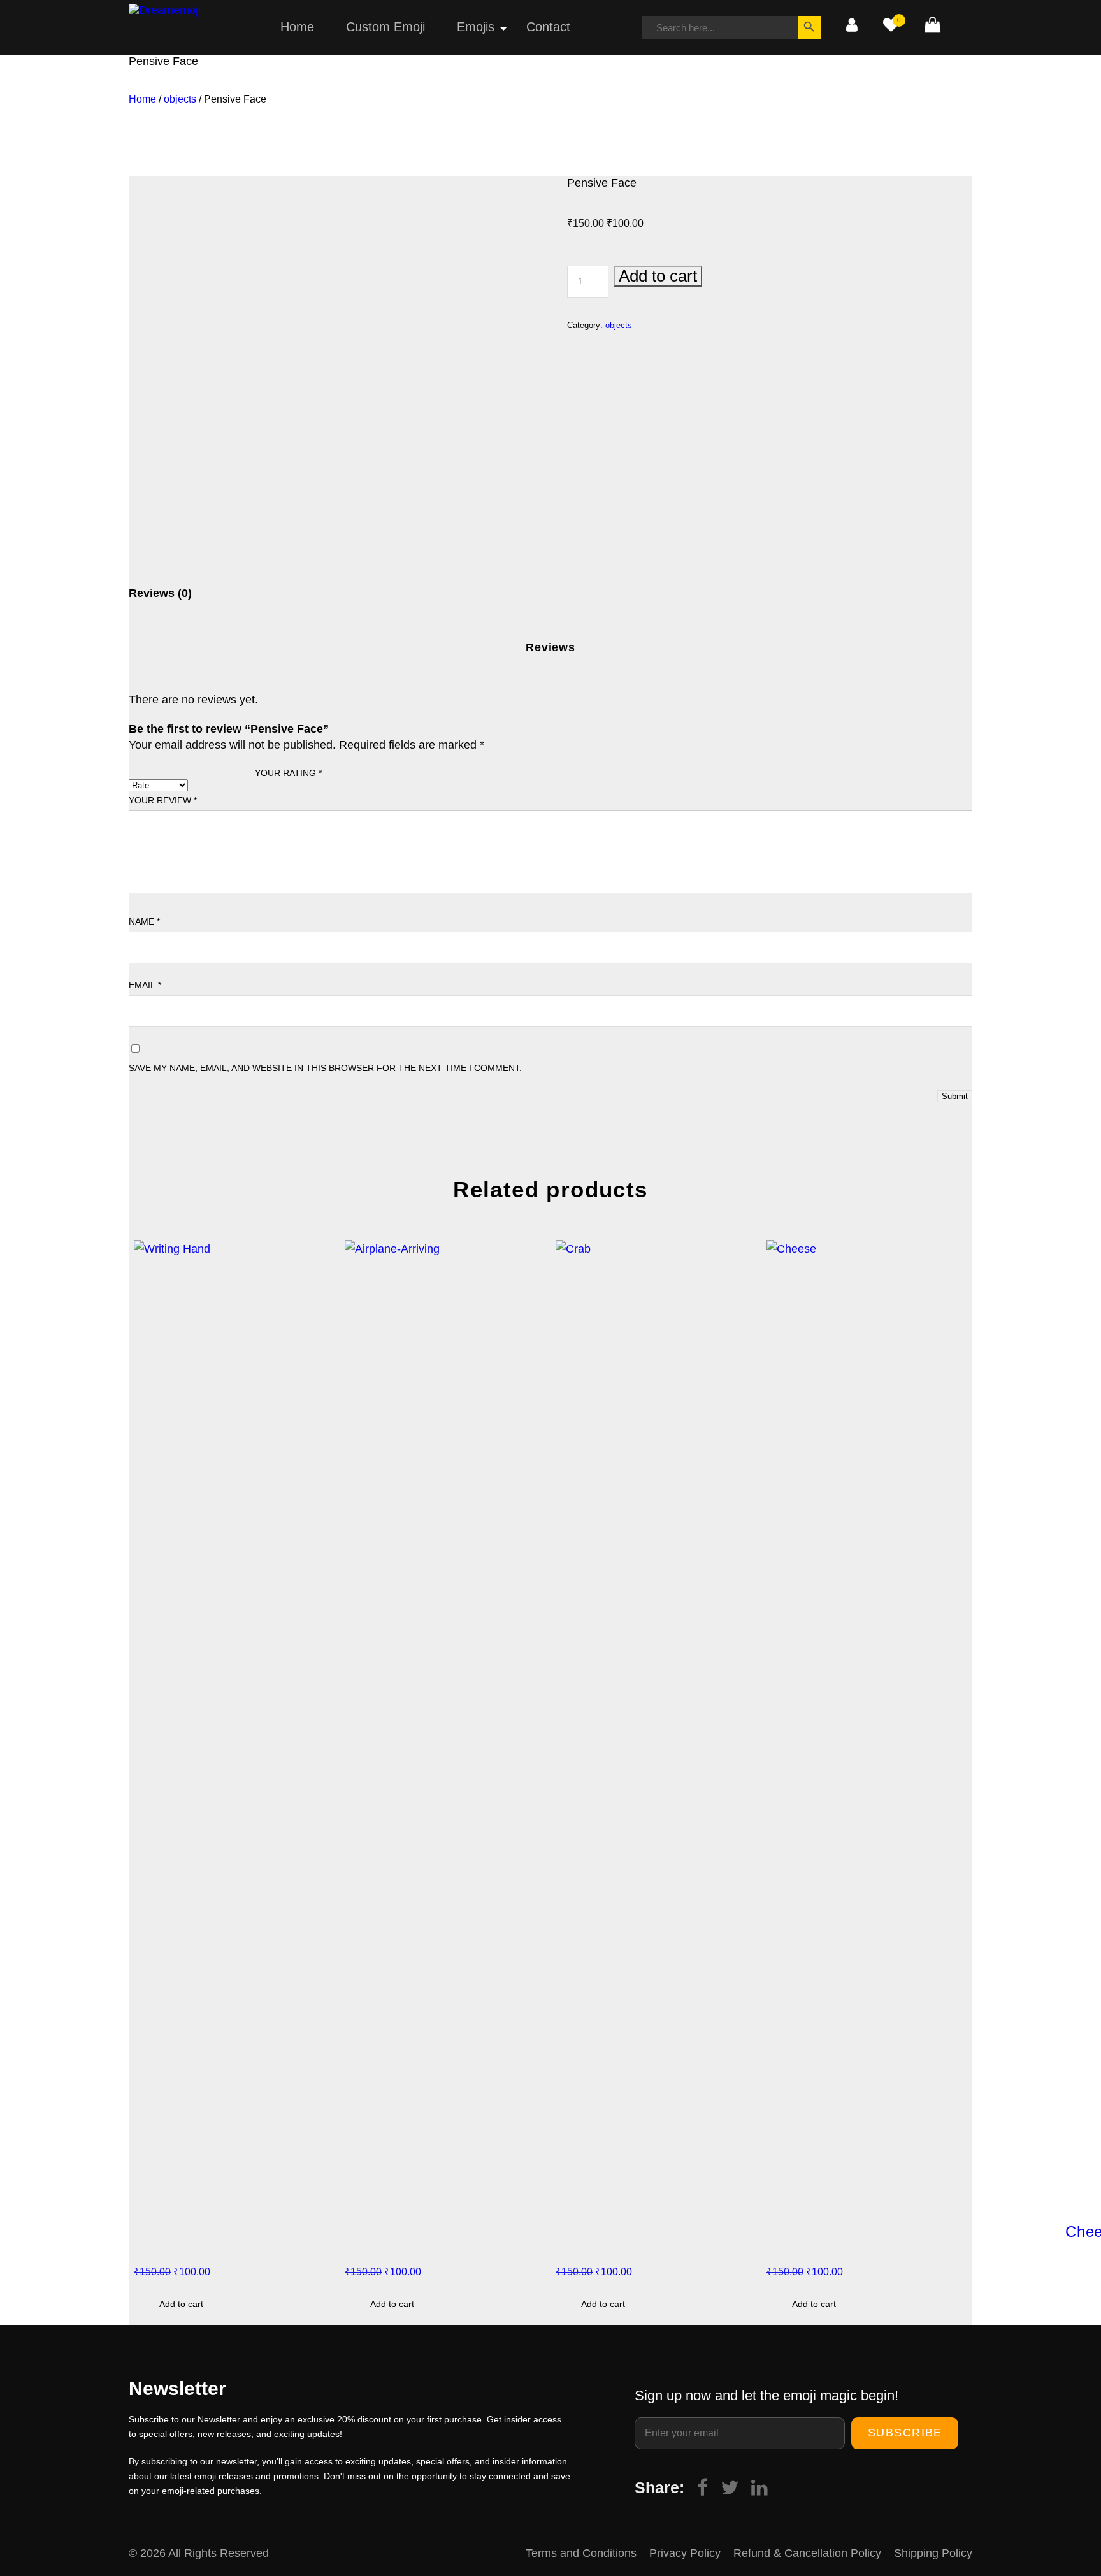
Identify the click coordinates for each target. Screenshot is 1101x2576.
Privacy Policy (685, 2553)
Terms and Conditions (581, 2553)
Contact (548, 27)
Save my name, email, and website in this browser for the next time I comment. (325, 1068)
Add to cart (658, 276)
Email (145, 985)
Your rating (288, 773)
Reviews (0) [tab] (160, 593)
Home (297, 27)
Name (144, 921)
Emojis (476, 27)
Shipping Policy (933, 2553)
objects (180, 99)
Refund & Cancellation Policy (807, 2553)
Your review (163, 800)
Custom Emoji (385, 27)
